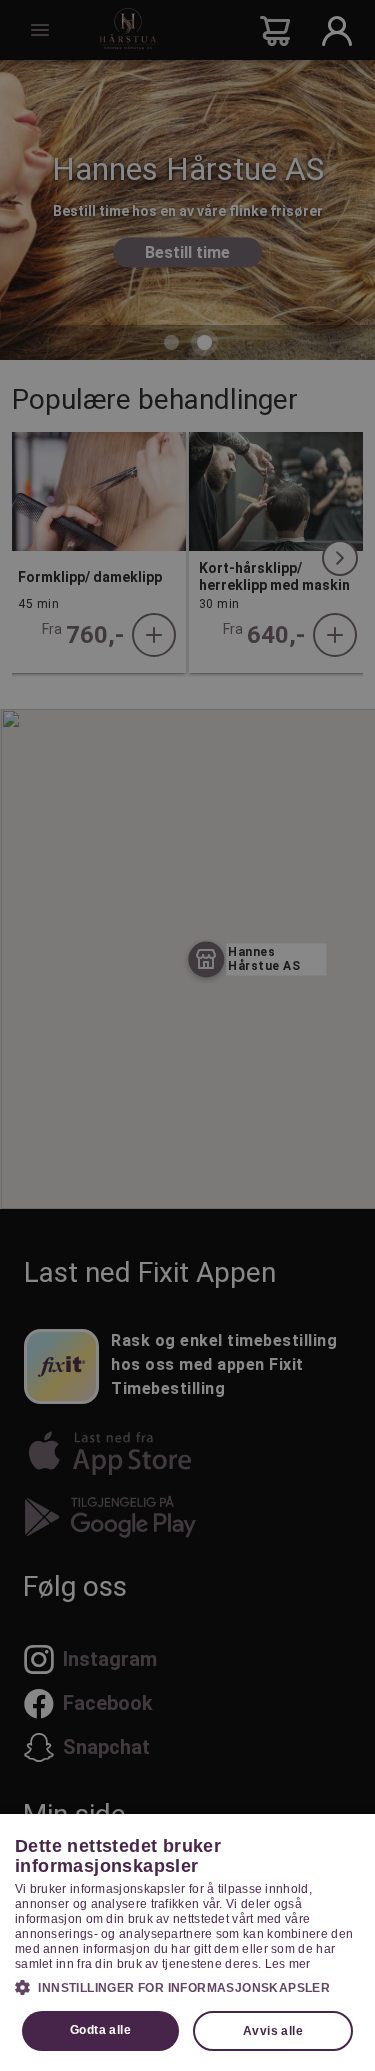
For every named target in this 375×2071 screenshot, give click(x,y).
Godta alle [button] (100, 2030)
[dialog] (187, 1942)
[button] (187, 1987)
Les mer (288, 1964)
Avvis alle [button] (273, 2031)
